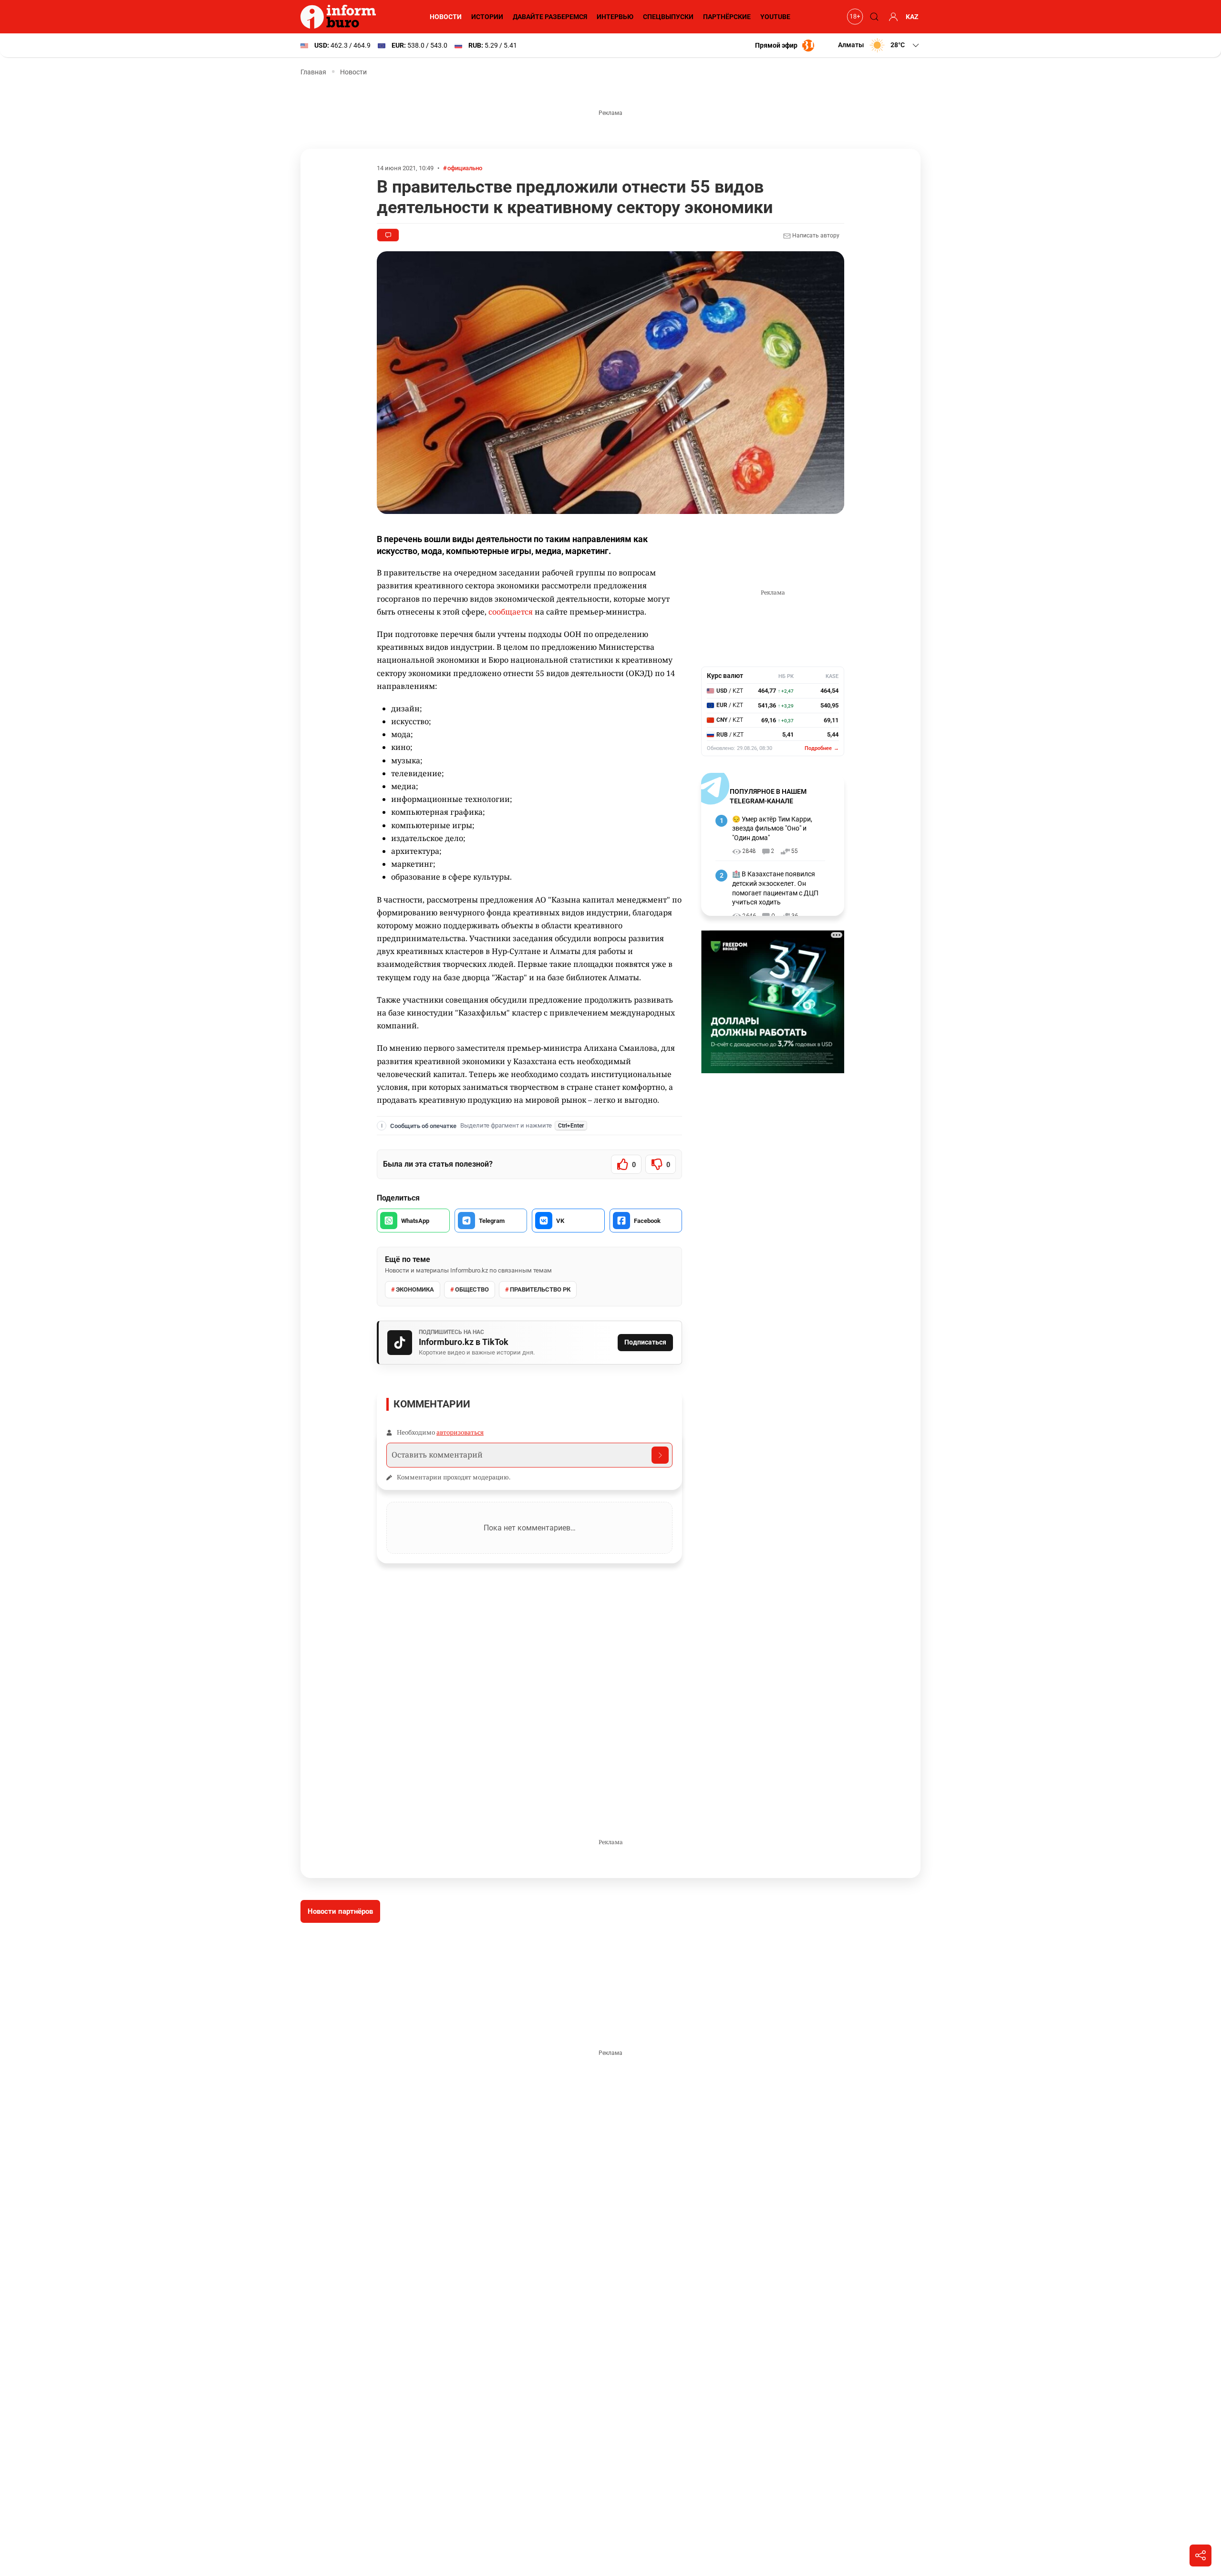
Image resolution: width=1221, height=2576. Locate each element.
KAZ (912, 17)
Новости (446, 17)
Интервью (615, 17)
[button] (879, 45)
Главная (313, 72)
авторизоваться (460, 1432)
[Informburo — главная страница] (341, 17)
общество (472, 1289)
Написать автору (815, 236)
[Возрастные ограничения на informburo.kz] (854, 17)
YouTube (775, 17)
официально (465, 168)
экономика (415, 1289)
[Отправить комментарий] (660, 1455)
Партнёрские (727, 17)
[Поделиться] (1200, 2555)
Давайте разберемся (550, 17)
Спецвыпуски (668, 17)
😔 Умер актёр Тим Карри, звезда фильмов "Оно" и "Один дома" (772, 828)
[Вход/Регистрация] (892, 17)
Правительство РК (540, 1289)
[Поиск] (873, 17)
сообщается (511, 612)
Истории (487, 17)
